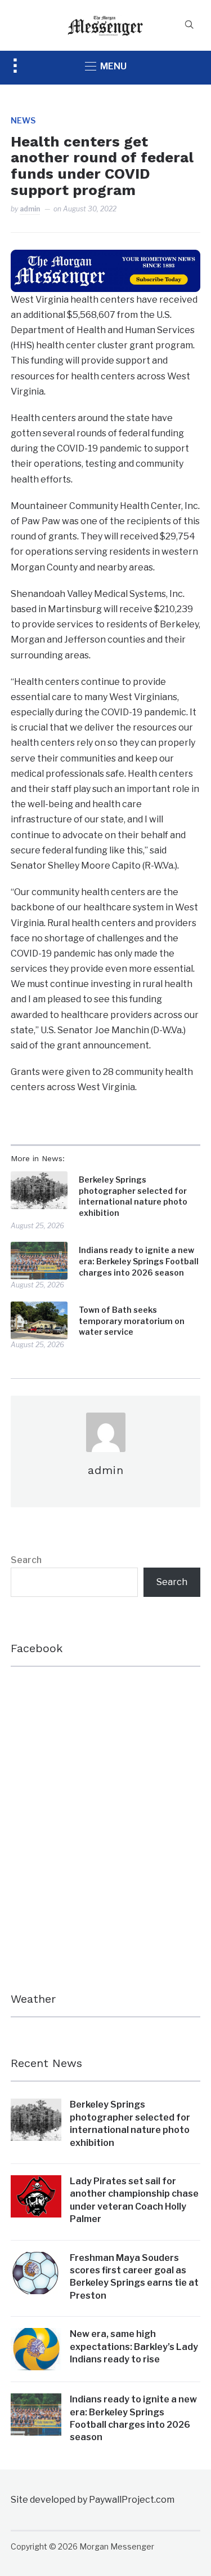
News (23, 120)
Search (26, 1560)
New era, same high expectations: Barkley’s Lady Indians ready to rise (134, 2347)
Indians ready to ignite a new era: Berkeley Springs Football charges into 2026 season (139, 1261)
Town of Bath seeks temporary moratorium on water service (132, 1321)
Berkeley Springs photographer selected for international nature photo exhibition (133, 1196)
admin (30, 209)
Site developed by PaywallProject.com (93, 2500)
